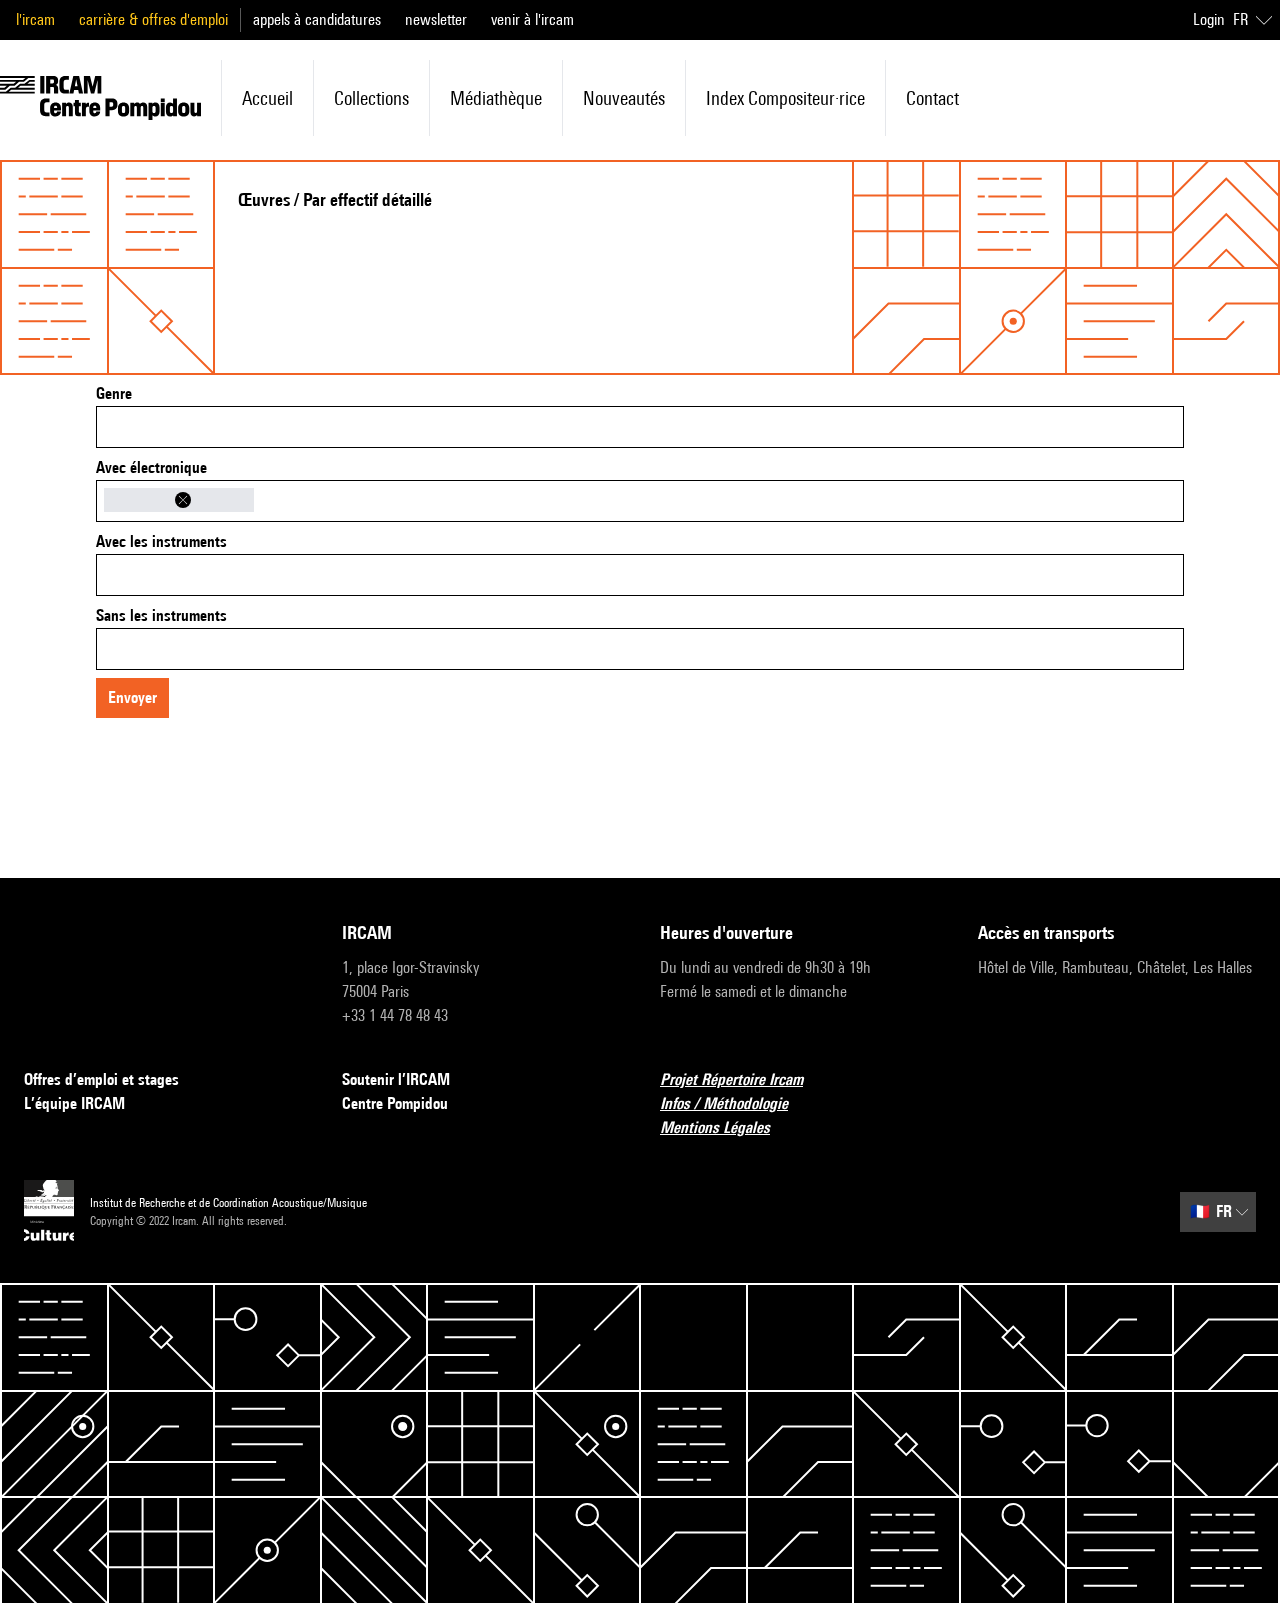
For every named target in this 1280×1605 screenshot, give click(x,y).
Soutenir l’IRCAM (396, 1079)
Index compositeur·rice (785, 98)
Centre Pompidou (395, 1103)
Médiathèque (496, 98)
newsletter (436, 19)
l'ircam (35, 19)
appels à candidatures (317, 19)
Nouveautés (624, 98)
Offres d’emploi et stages (101, 1079)
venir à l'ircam (532, 19)
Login (1209, 19)
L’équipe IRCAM (74, 1103)
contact (932, 98)
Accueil (267, 98)
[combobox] (640, 427)
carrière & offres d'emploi (153, 19)
